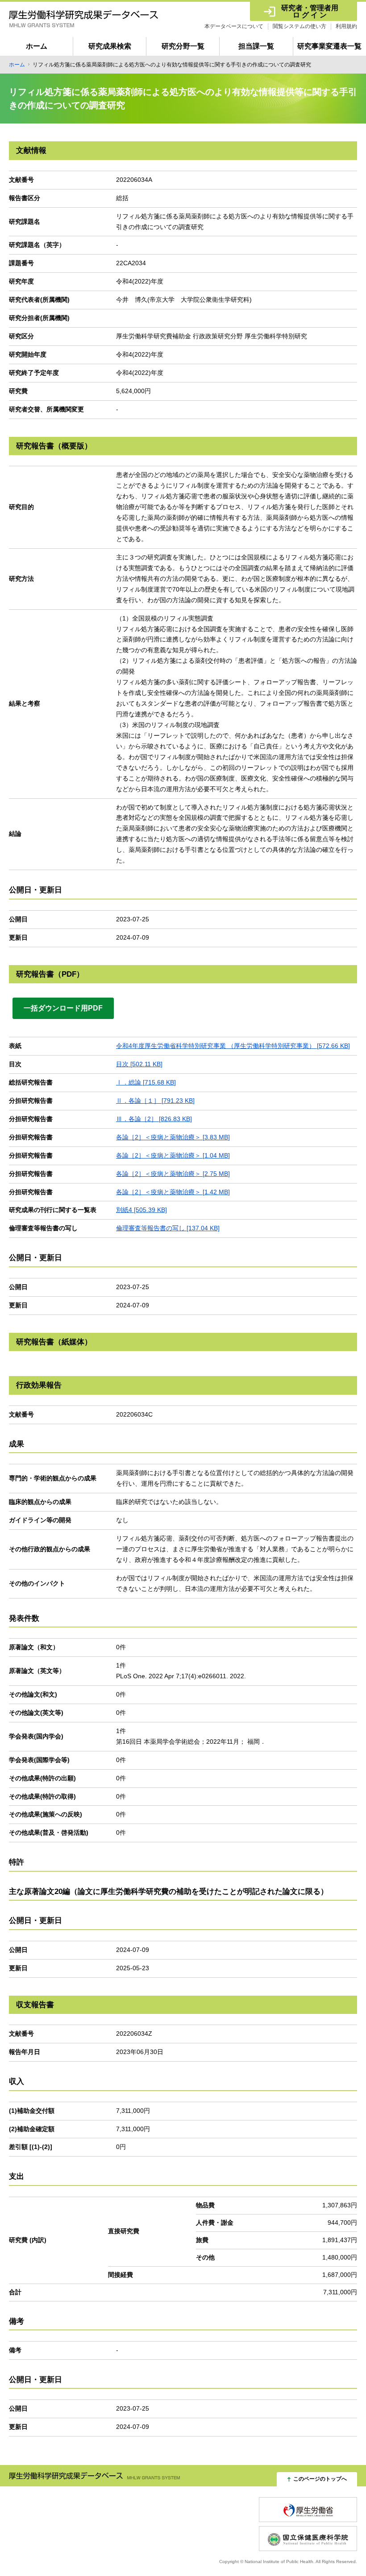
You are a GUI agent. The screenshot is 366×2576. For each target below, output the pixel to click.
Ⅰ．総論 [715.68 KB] (146, 1082)
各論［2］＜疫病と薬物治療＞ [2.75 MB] (173, 1174)
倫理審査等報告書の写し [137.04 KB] (168, 1228)
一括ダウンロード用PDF (63, 1008)
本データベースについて (234, 26)
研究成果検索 (110, 46)
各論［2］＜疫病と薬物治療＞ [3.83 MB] (173, 1137)
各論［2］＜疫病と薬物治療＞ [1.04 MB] (173, 1155)
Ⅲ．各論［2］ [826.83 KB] (154, 1119)
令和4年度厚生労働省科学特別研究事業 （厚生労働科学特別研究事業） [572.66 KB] (233, 1046)
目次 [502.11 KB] (139, 1064)
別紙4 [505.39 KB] (141, 1210)
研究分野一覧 (183, 46)
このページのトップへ (320, 2479)
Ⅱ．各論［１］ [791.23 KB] (155, 1101)
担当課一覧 (256, 46)
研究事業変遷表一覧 (329, 46)
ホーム (37, 46)
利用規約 (346, 26)
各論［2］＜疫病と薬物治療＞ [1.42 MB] (173, 1192)
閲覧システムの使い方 (299, 26)
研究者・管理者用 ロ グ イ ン (310, 11)
